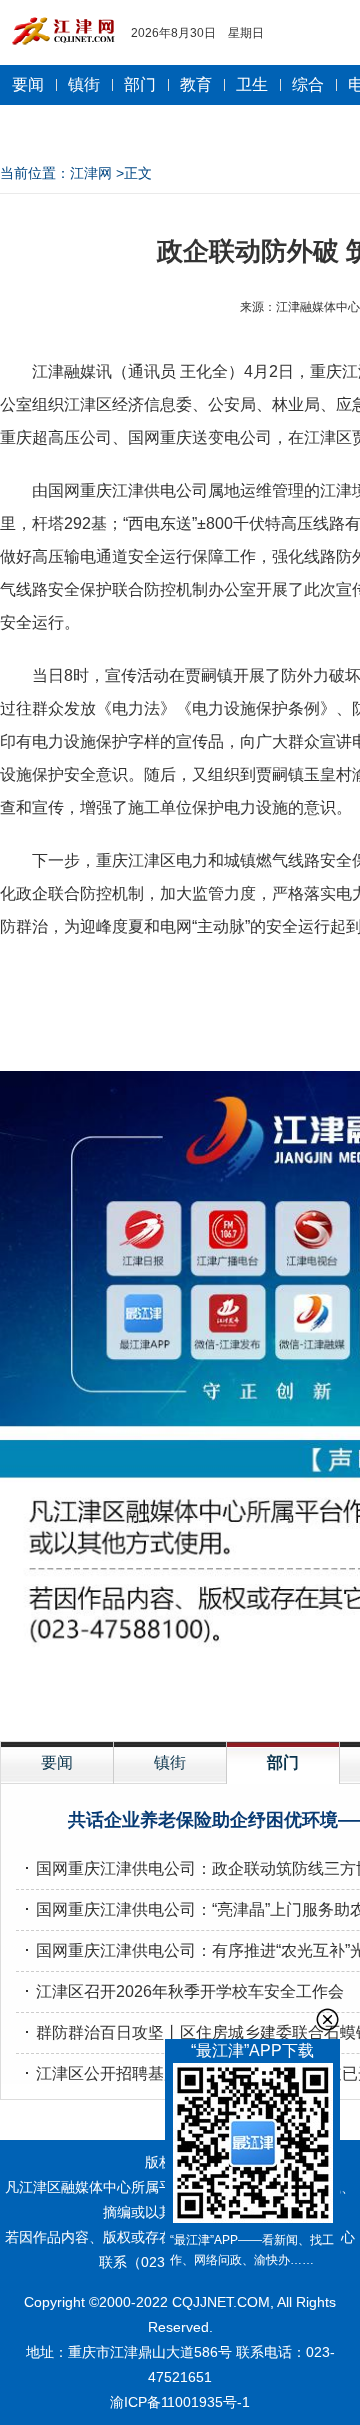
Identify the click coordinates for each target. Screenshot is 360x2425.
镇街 (84, 84)
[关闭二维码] (327, 2019)
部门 (140, 84)
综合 (308, 84)
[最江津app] (252, 2146)
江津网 (91, 173)
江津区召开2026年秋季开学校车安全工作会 (190, 1991)
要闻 (28, 84)
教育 (196, 84)
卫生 (252, 84)
